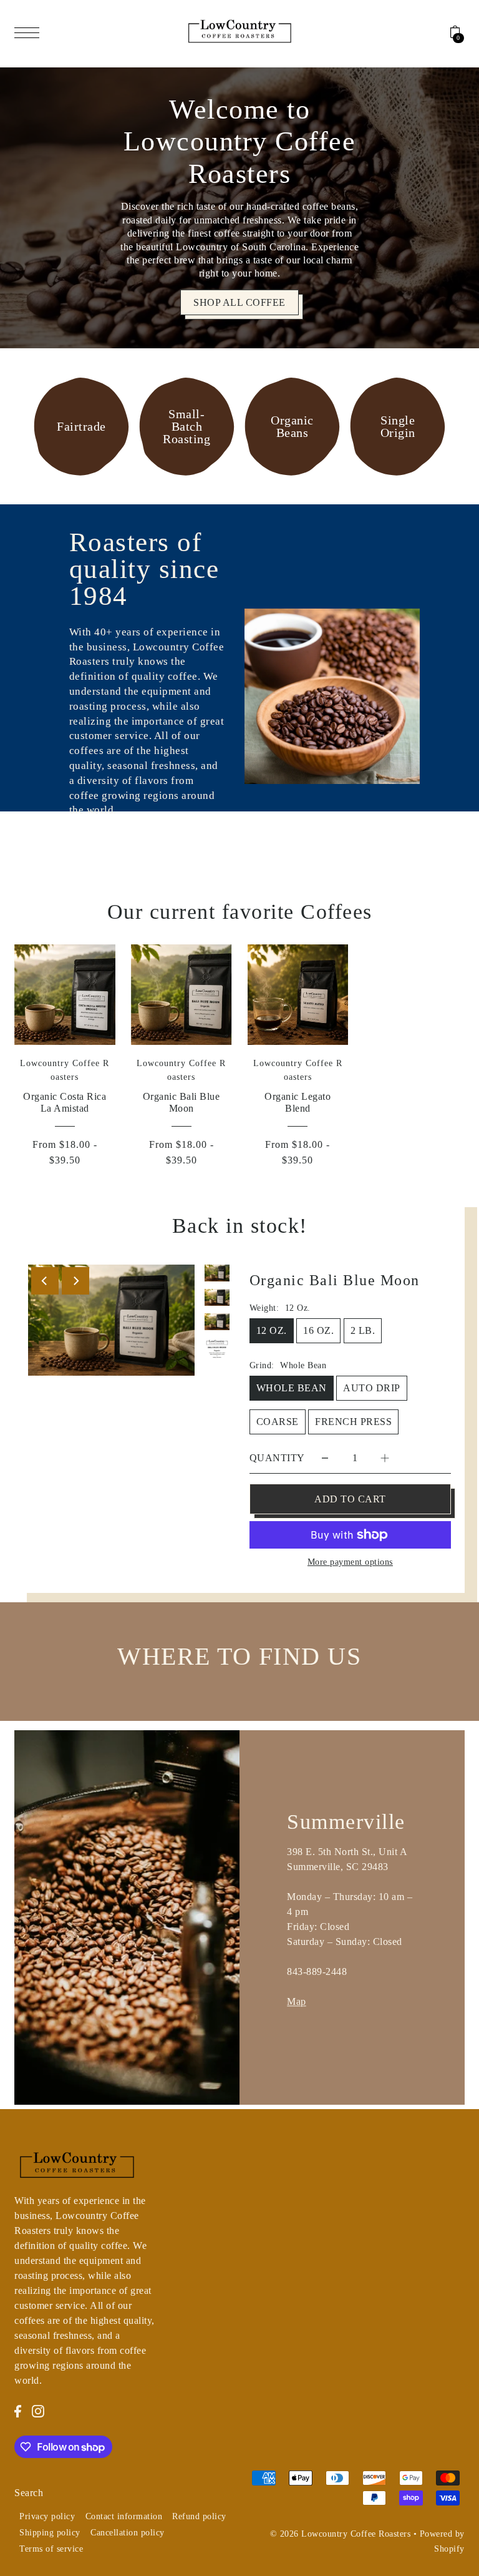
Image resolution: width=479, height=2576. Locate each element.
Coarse (278, 1422)
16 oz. (318, 1330)
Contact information (124, 2516)
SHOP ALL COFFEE (239, 302)
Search (29, 2493)
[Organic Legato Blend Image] (298, 995)
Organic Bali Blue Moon (335, 1280)
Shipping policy (50, 2533)
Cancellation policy (128, 2533)
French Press (353, 1422)
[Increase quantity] (385, 1458)
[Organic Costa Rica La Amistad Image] (65, 995)
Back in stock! (240, 1226)
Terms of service (51, 2549)
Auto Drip (372, 1388)
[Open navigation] (30, 32)
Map (297, 2001)
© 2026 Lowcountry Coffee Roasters (341, 2534)
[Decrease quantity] (325, 1458)
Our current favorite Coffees (240, 912)
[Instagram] (38, 2411)
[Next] (75, 1281)
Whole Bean (292, 1388)
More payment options (350, 1562)
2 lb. (363, 1330)
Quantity (277, 1458)
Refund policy (199, 2516)
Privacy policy (47, 2516)
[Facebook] (18, 2411)
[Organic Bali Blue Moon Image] (181, 995)
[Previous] (45, 1281)
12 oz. (272, 1330)
